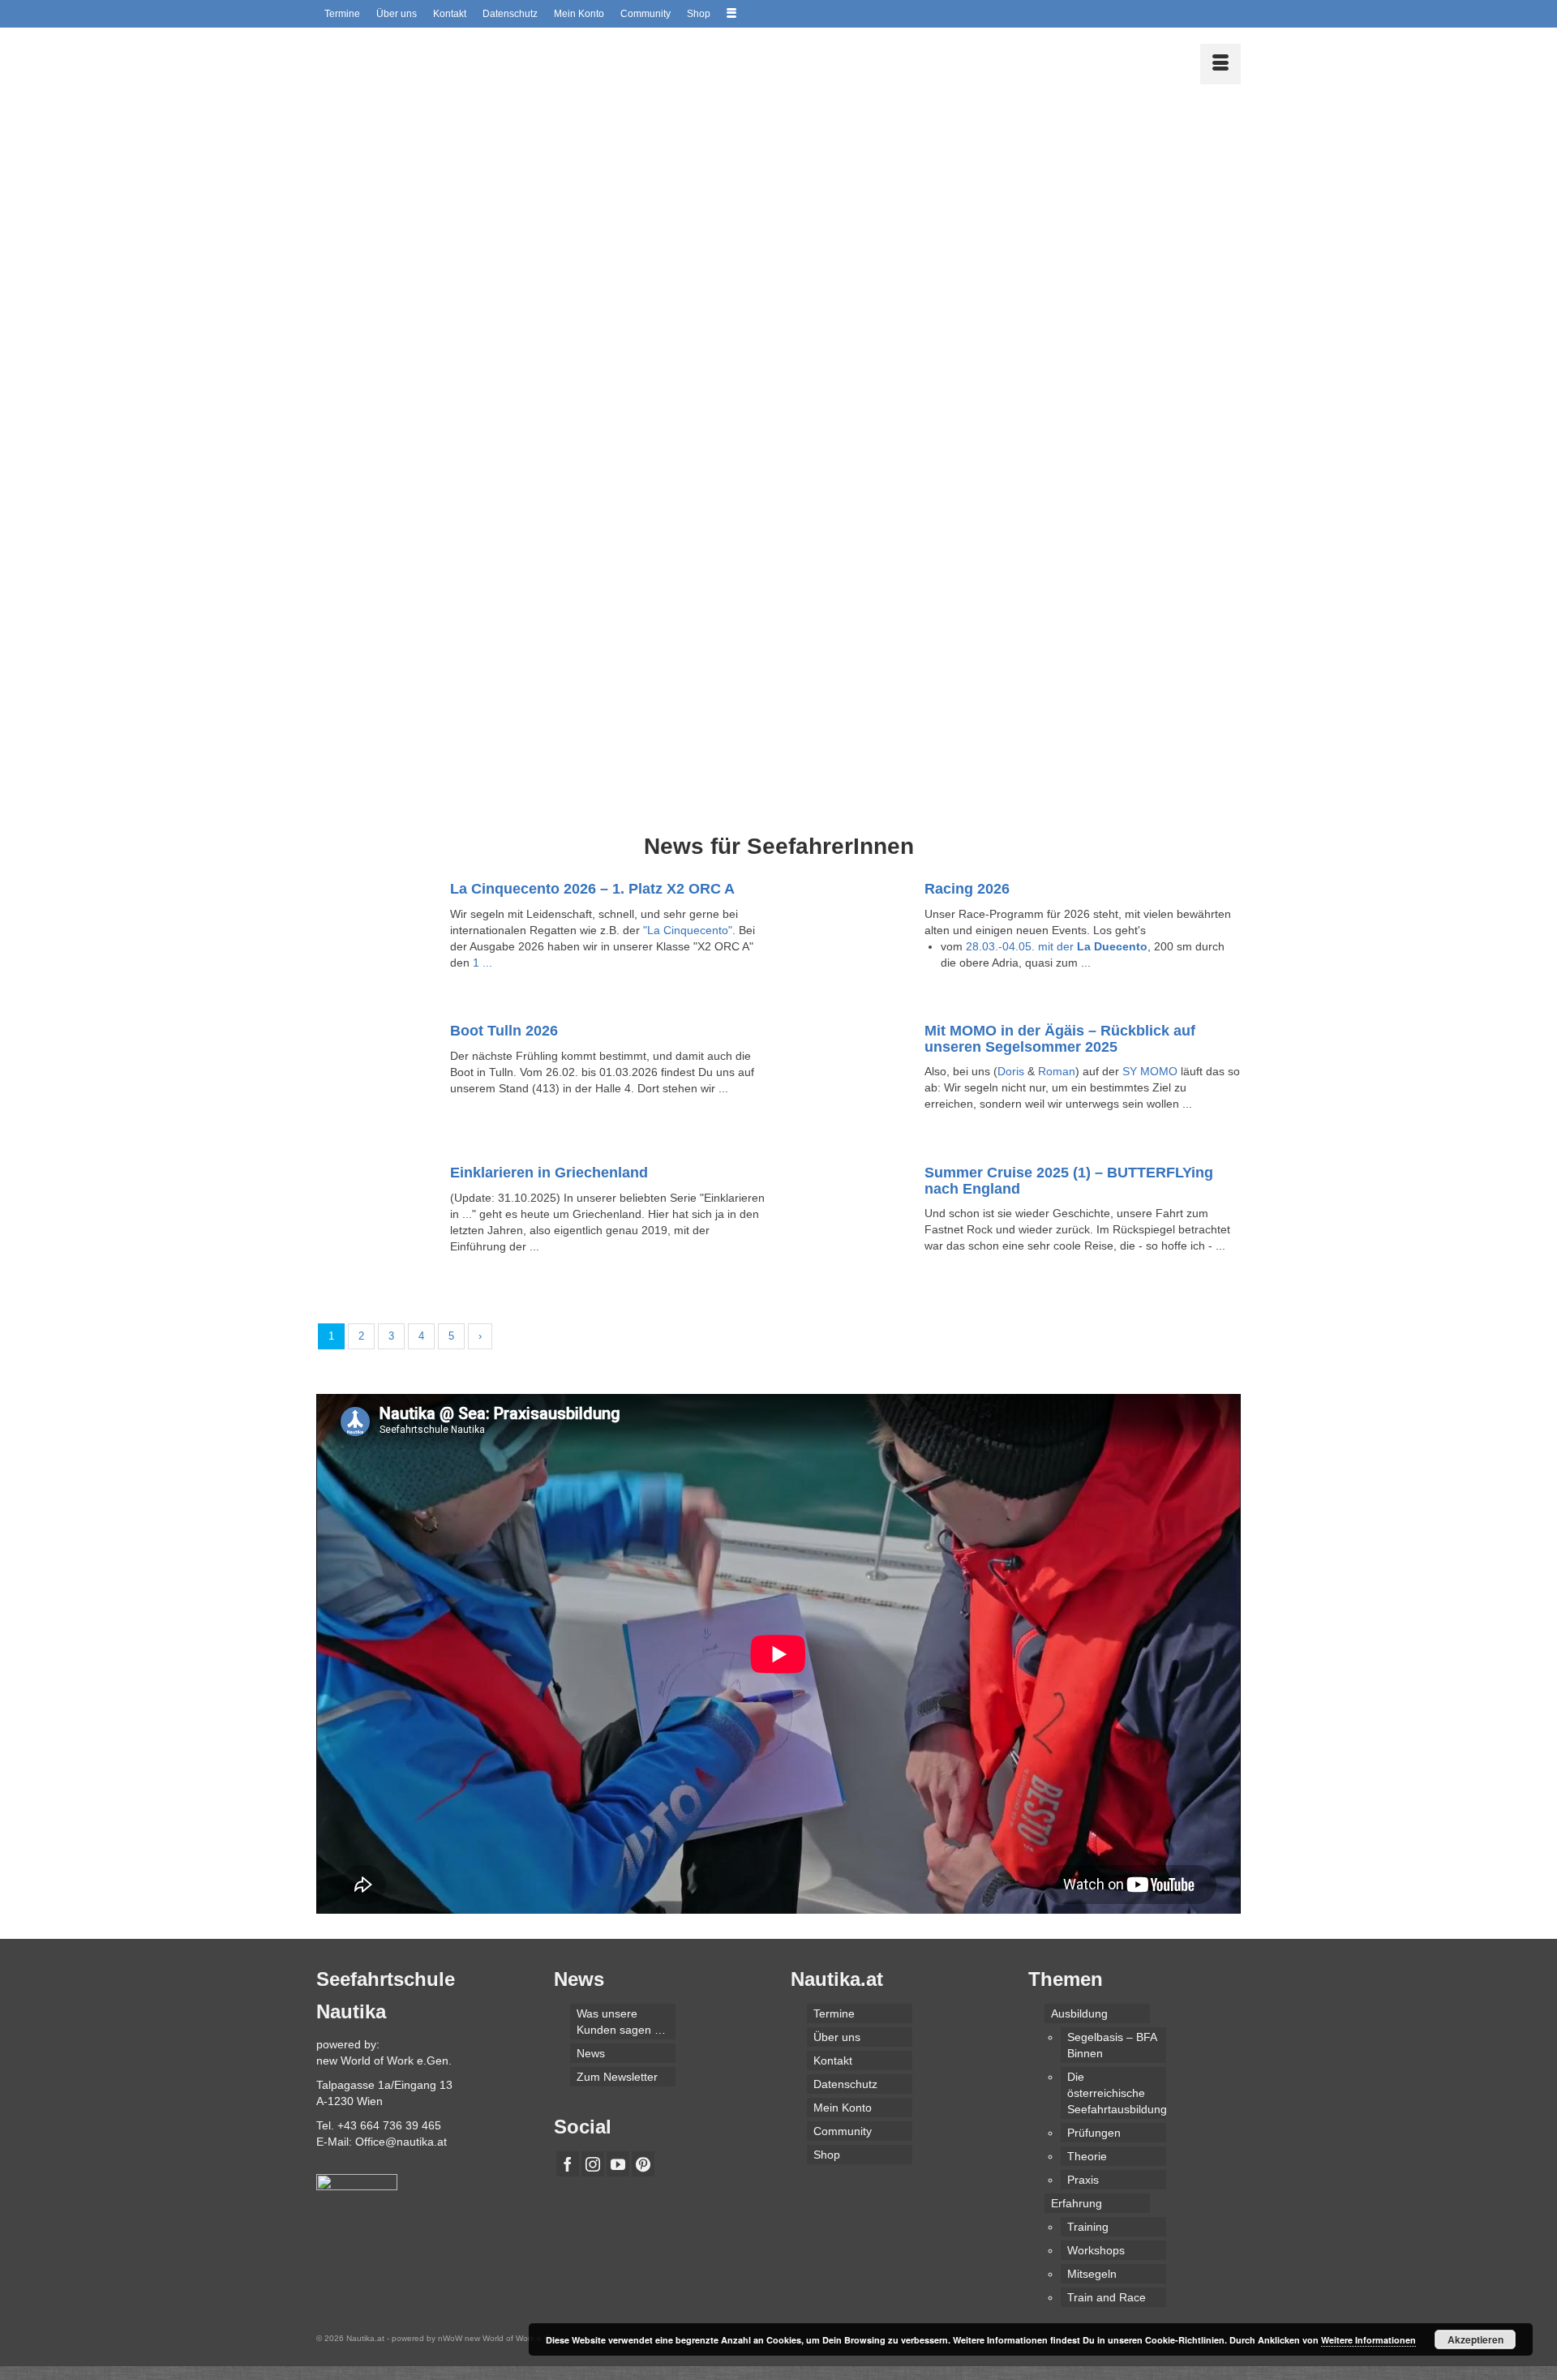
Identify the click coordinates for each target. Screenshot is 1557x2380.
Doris (1011, 1071)
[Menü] (1220, 64)
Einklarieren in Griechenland (549, 1173)
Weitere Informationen (1368, 2340)
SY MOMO (1150, 1071)
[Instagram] (593, 2164)
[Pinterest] (643, 2164)
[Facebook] (568, 2164)
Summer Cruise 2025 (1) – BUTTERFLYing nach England (1069, 1181)
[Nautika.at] (462, 60)
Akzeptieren (1476, 2339)
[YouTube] (618, 2164)
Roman (1057, 1071)
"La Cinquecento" (688, 930)
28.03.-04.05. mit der (1057, 946)
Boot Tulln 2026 (504, 1031)
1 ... (483, 963)
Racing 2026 (967, 889)
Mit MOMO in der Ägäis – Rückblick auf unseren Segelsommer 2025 (1060, 1039)
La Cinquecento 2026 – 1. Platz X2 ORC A (592, 889)
